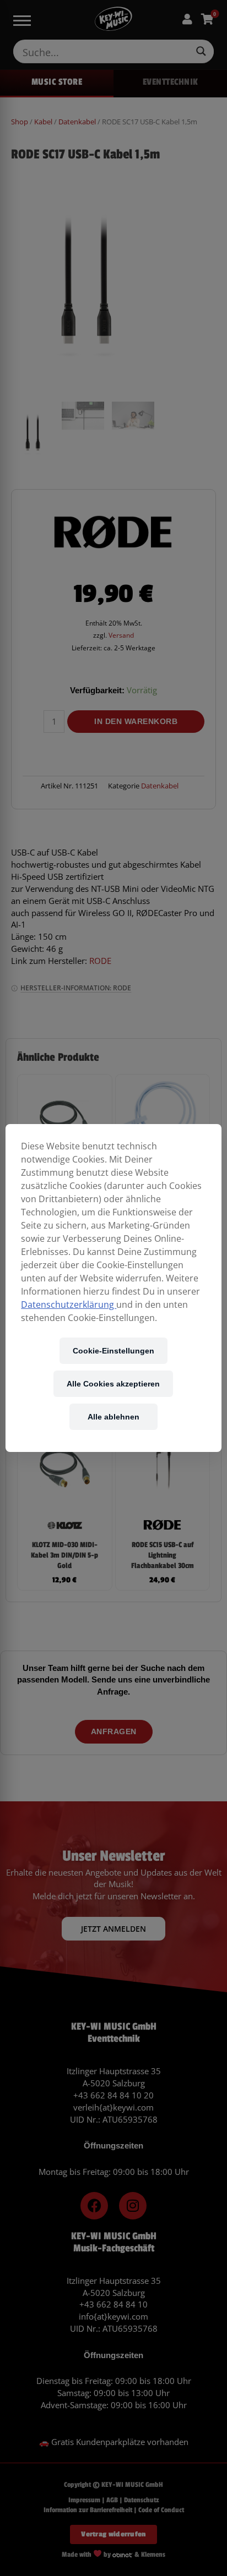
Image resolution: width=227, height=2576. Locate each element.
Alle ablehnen (113, 1416)
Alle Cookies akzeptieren (113, 1383)
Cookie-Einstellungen (113, 1350)
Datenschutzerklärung (69, 1305)
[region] (113, 1288)
